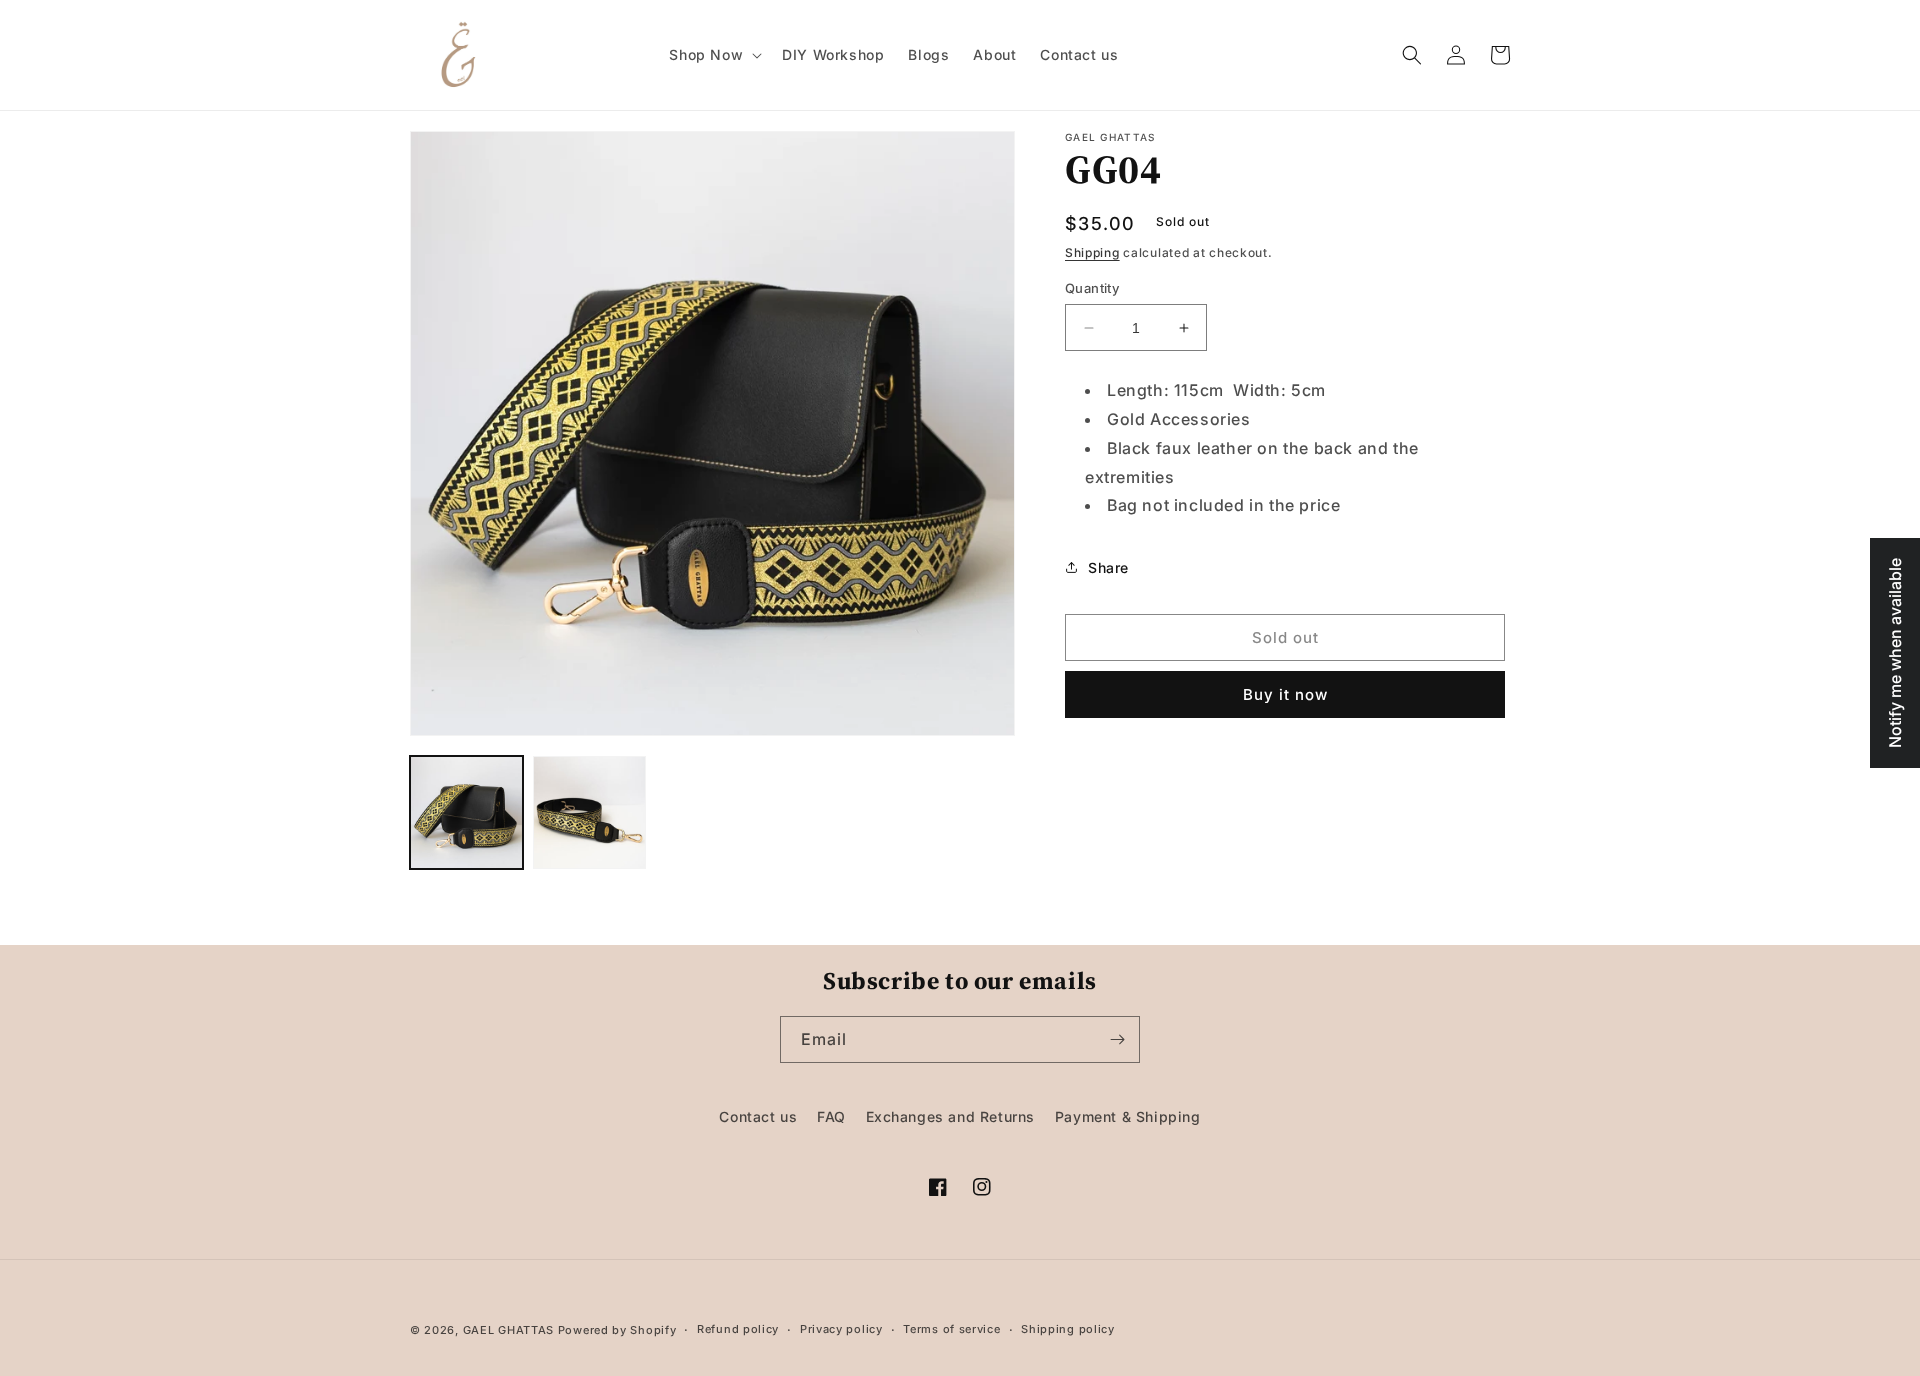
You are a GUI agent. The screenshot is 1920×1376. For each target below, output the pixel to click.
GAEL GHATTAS (508, 1330)
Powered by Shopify (617, 1330)
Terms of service (951, 1329)
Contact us (758, 1116)
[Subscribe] (1117, 1039)
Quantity (1092, 288)
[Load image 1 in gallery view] (466, 812)
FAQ (831, 1116)
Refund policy (738, 1329)
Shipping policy (1068, 1329)
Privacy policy (841, 1329)
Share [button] (1108, 567)
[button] (713, 55)
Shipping (1092, 252)
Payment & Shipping (1128, 1116)
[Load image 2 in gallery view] (589, 812)
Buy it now (1285, 694)
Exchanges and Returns (951, 1116)
